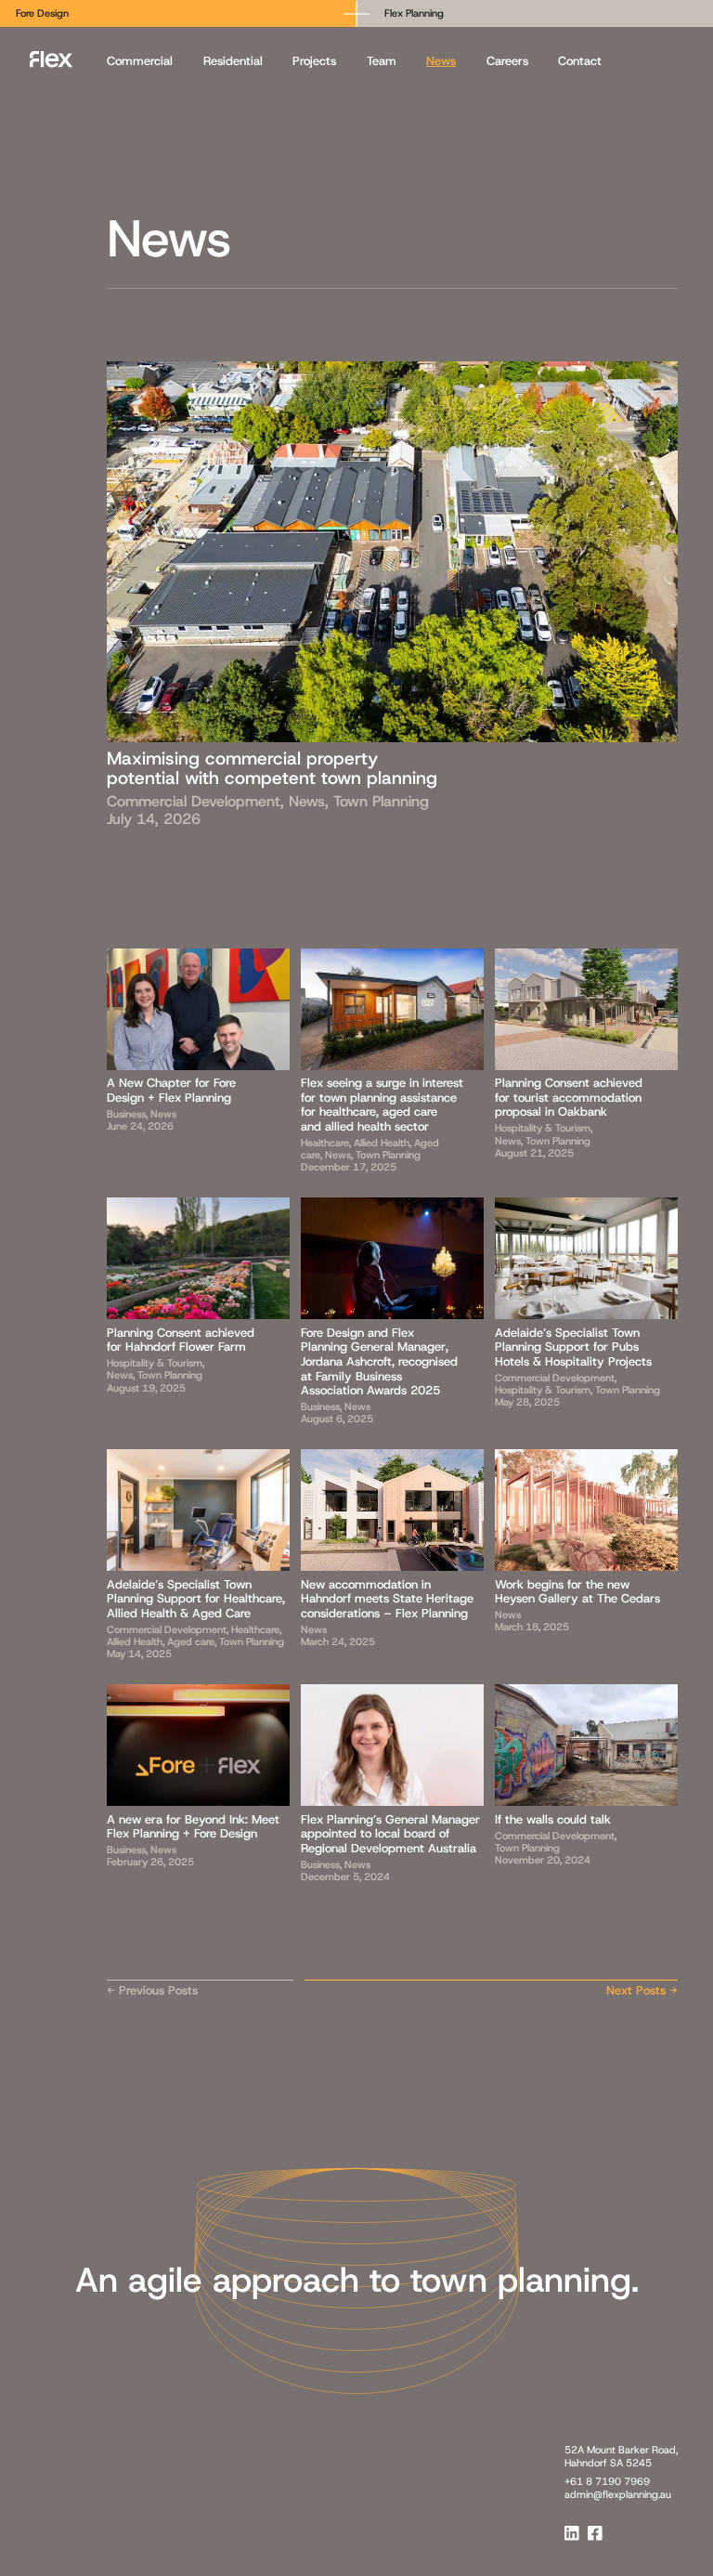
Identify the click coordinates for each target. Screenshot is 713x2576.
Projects (314, 61)
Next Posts (636, 1990)
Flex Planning (414, 13)
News (441, 61)
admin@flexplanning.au (618, 2494)
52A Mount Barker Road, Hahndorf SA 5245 (621, 2456)
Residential (233, 61)
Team (382, 61)
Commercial (140, 61)
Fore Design (42, 13)
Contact (580, 61)
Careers (507, 61)
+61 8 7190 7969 (607, 2481)
